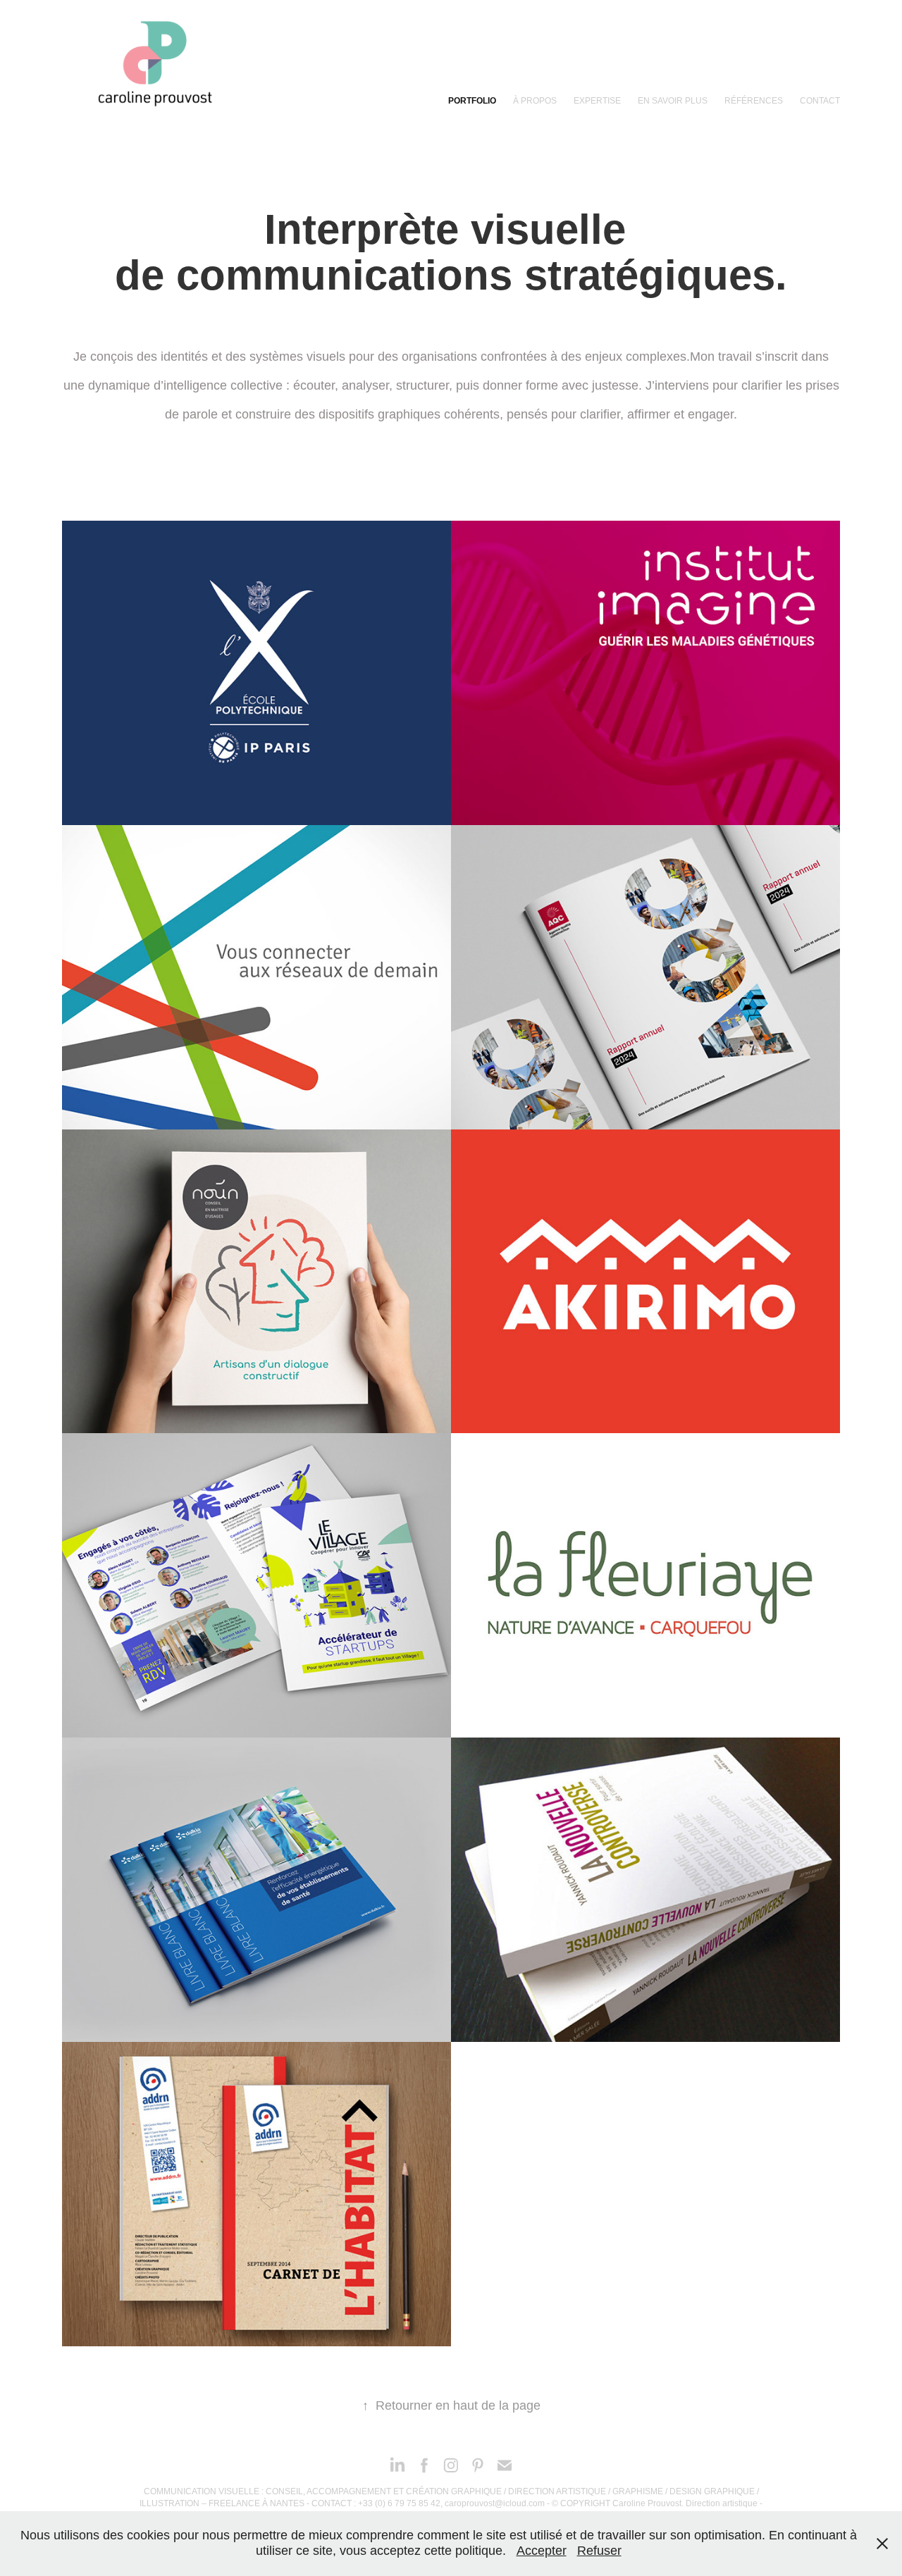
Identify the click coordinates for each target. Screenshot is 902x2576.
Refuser (599, 2551)
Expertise (597, 101)
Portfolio (472, 101)
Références (754, 101)
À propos (535, 101)
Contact (820, 101)
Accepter (542, 2551)
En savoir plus (673, 101)
